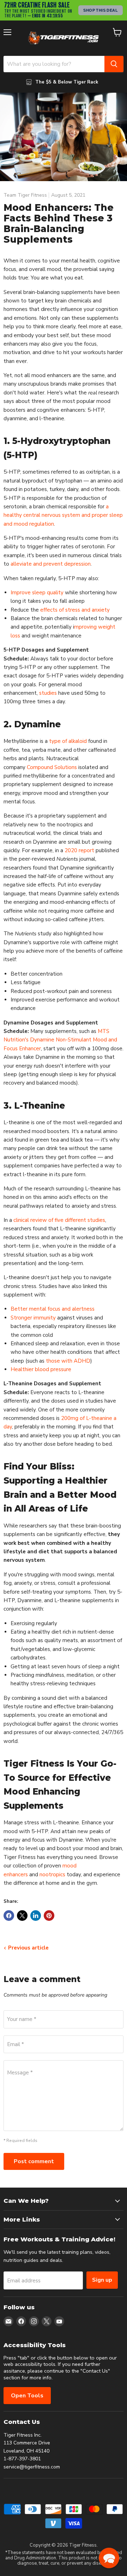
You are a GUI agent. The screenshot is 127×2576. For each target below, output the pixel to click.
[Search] (114, 64)
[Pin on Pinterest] (49, 1916)
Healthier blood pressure (41, 1369)
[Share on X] (22, 1916)
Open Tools (27, 2396)
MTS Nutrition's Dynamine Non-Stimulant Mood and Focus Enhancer (60, 1040)
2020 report (79, 850)
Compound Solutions (52, 767)
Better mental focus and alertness (53, 1309)
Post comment (34, 2161)
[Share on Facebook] (9, 1916)
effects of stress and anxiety (75, 610)
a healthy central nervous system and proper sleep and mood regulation (63, 515)
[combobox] (54, 64)
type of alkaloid (68, 741)
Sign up (102, 2280)
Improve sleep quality (37, 593)
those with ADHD (68, 1361)
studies (48, 693)
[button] (109, 2558)
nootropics (52, 1875)
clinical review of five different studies (59, 1220)
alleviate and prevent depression (51, 564)
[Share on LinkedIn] (36, 1916)
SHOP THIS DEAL (101, 10)
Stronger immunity (33, 1318)
